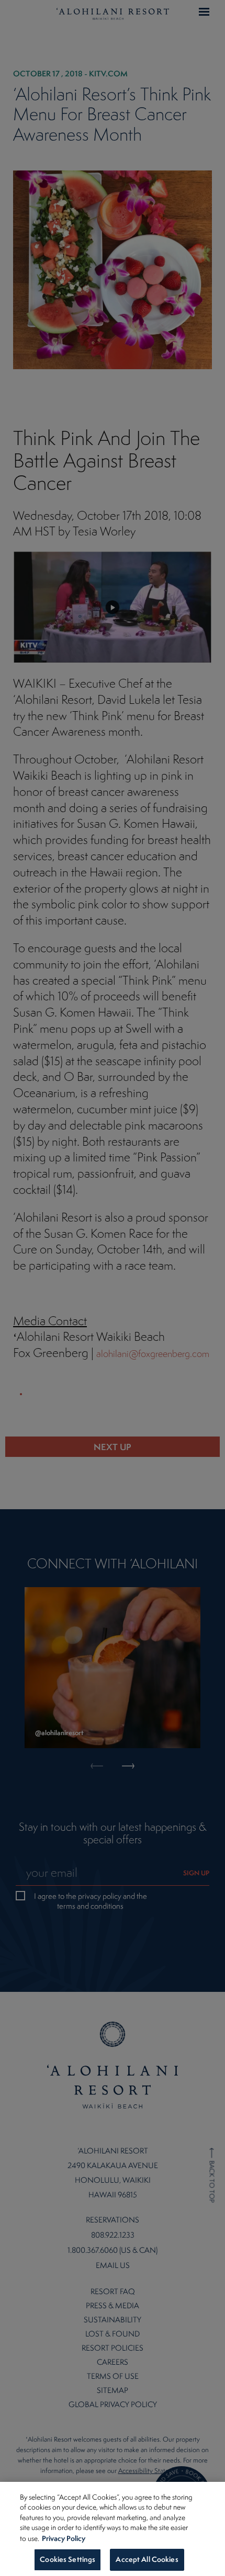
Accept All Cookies (147, 2559)
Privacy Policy (64, 2538)
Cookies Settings (67, 2559)
